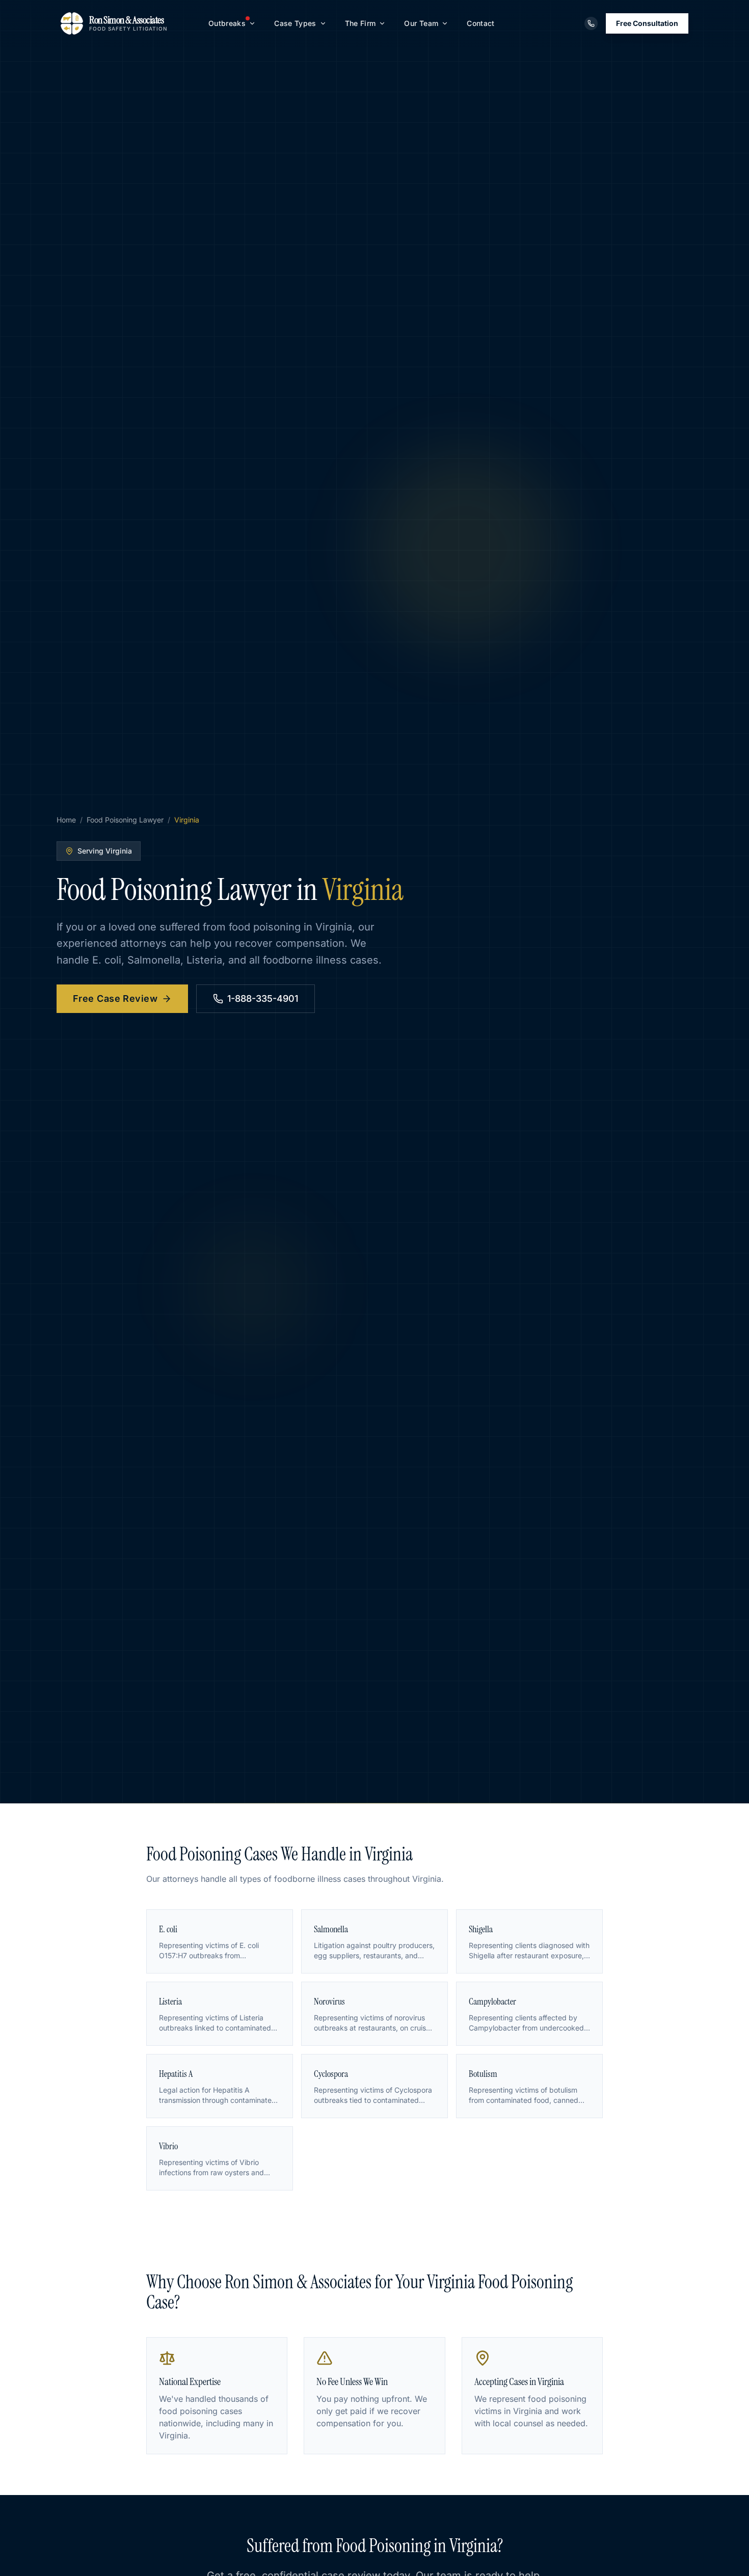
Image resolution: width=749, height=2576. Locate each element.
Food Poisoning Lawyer (125, 820)
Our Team (421, 23)
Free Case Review (115, 998)
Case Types (295, 23)
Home (66, 820)
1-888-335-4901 (263, 998)
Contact (480, 23)
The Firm (360, 23)
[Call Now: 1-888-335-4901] (591, 23)
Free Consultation (647, 23)
